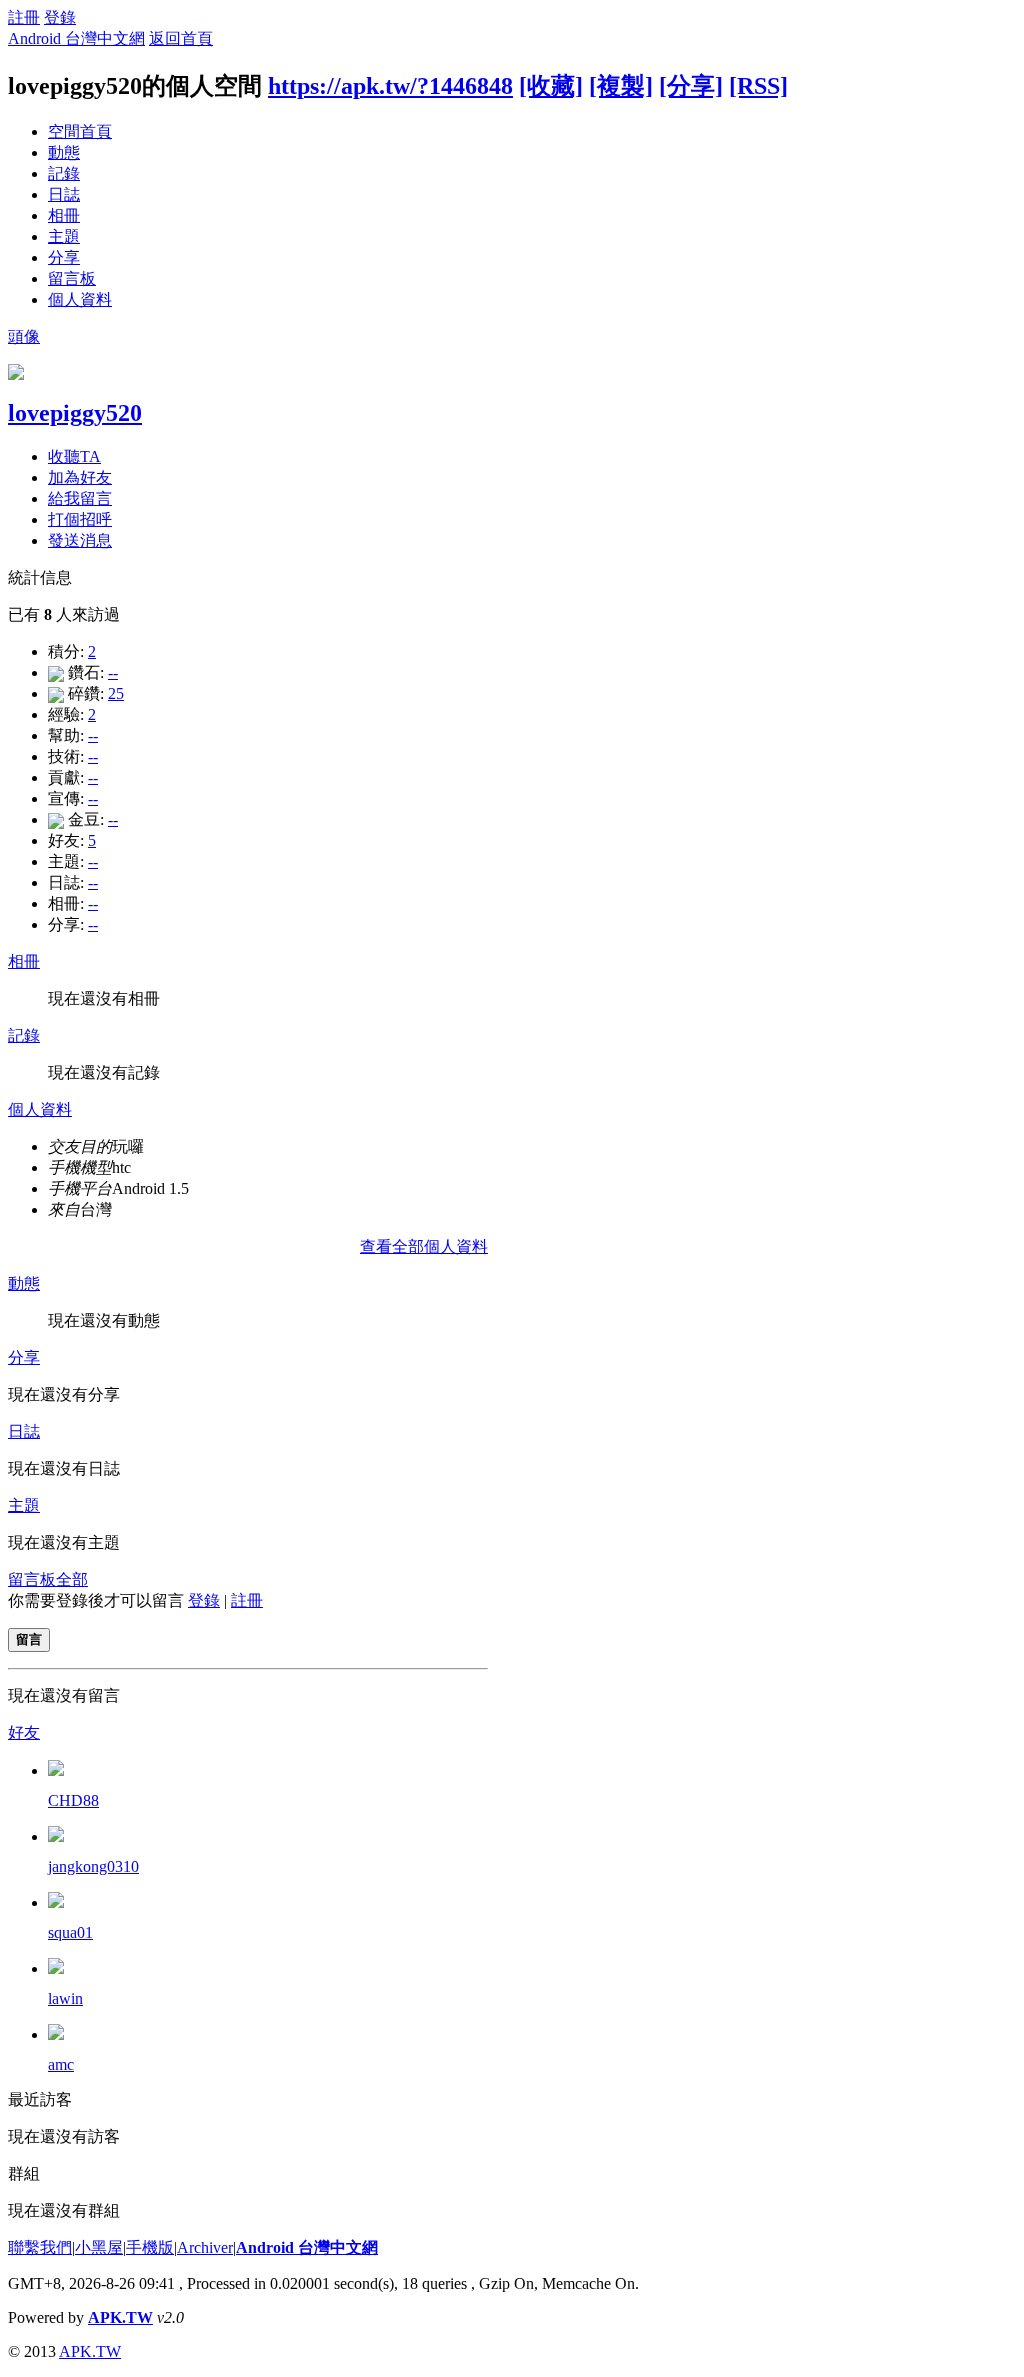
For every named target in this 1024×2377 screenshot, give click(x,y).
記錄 (64, 173)
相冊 (64, 215)
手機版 (150, 2247)
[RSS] (758, 86)
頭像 (24, 336)
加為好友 (80, 477)
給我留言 (80, 498)
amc (61, 2064)
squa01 (70, 1932)
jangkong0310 (93, 1866)
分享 (64, 257)
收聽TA (74, 456)
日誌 (64, 194)
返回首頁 (181, 38)
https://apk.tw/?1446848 (390, 86)
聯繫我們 (40, 2247)
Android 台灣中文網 (76, 38)
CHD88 (73, 1800)
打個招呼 (80, 519)
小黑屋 (99, 2247)
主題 (64, 236)
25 (116, 693)
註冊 (24, 17)
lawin (65, 1998)
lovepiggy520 (75, 413)
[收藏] (551, 86)
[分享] (691, 86)
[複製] (621, 86)
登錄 (60, 17)
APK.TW (120, 2317)
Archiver (205, 2247)
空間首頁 (80, 131)
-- (113, 672)
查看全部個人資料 (424, 1246)
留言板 (72, 278)
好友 (24, 1732)
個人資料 (80, 299)
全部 (72, 1579)
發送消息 (80, 540)
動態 (64, 152)
